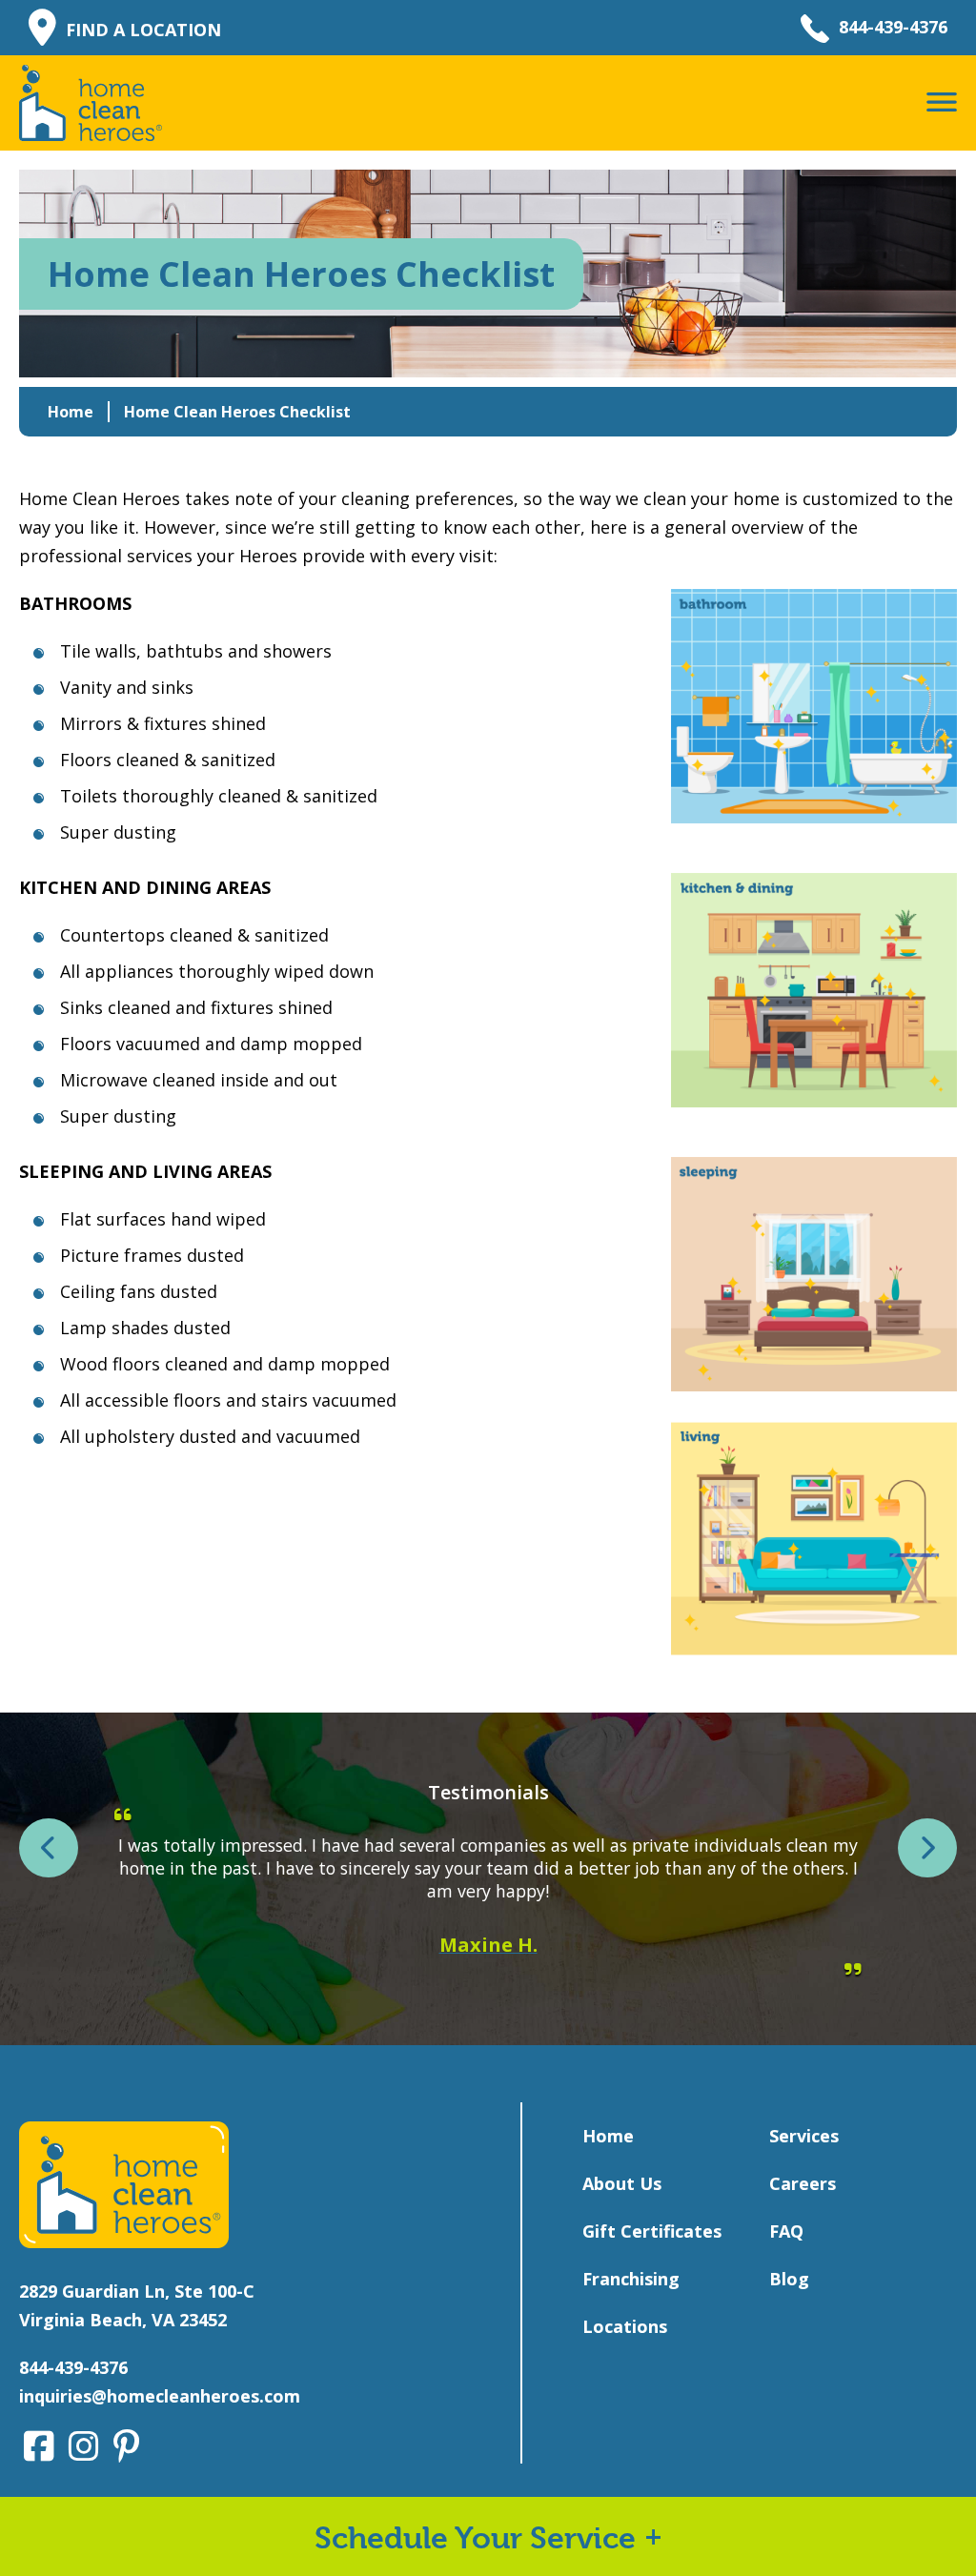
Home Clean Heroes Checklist (237, 412)
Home (71, 412)
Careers (803, 2183)
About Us (622, 2183)
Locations (625, 2326)
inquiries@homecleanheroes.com (160, 2396)
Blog (789, 2279)
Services (804, 2136)
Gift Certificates (652, 2231)
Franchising (631, 2279)
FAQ (786, 2231)
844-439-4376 (893, 27)
